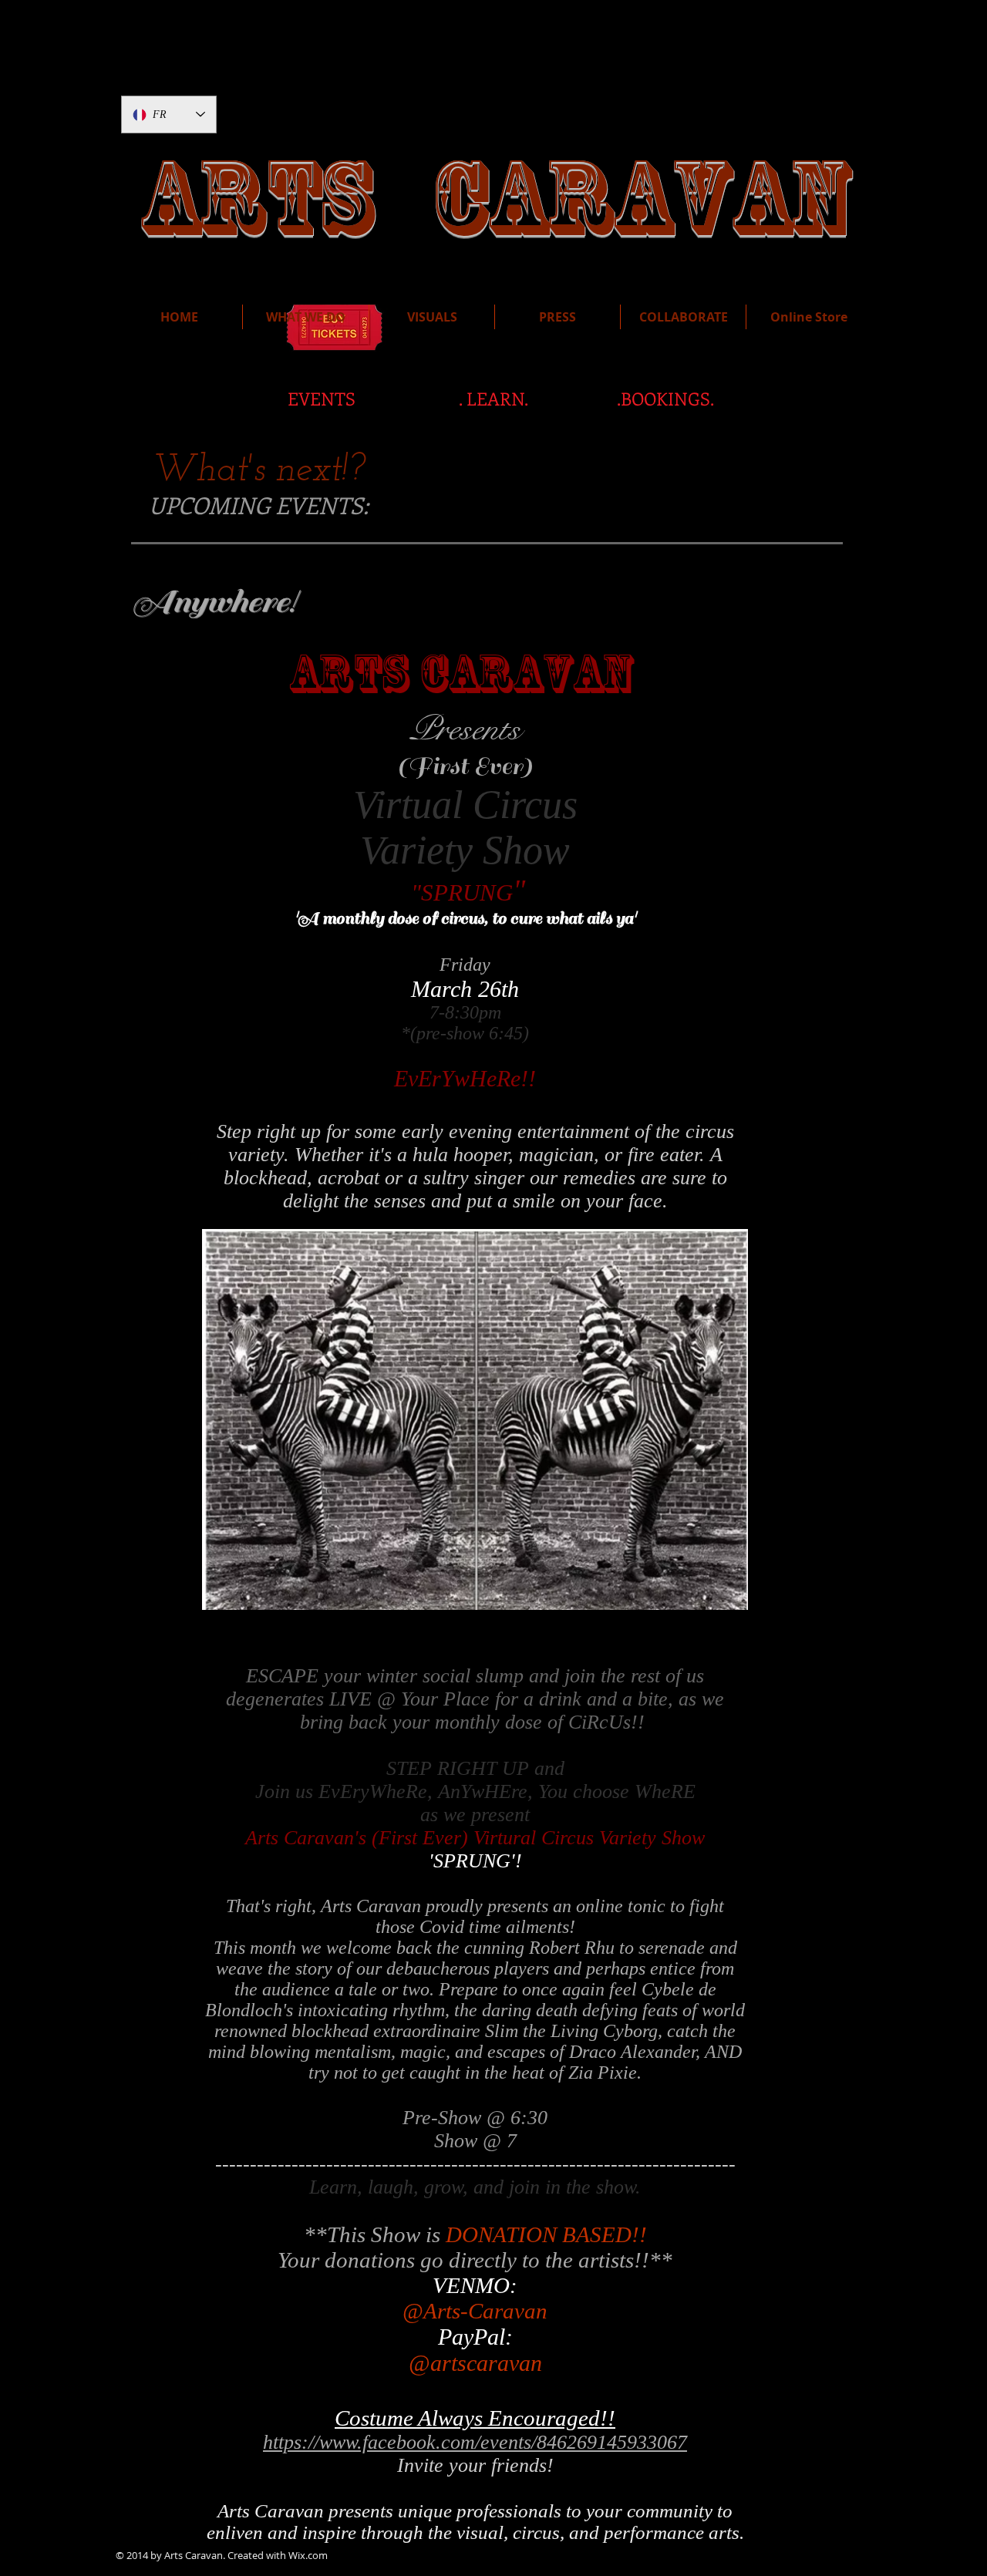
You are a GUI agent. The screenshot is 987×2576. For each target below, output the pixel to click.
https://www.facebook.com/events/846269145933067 (475, 2442)
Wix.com (308, 2555)
